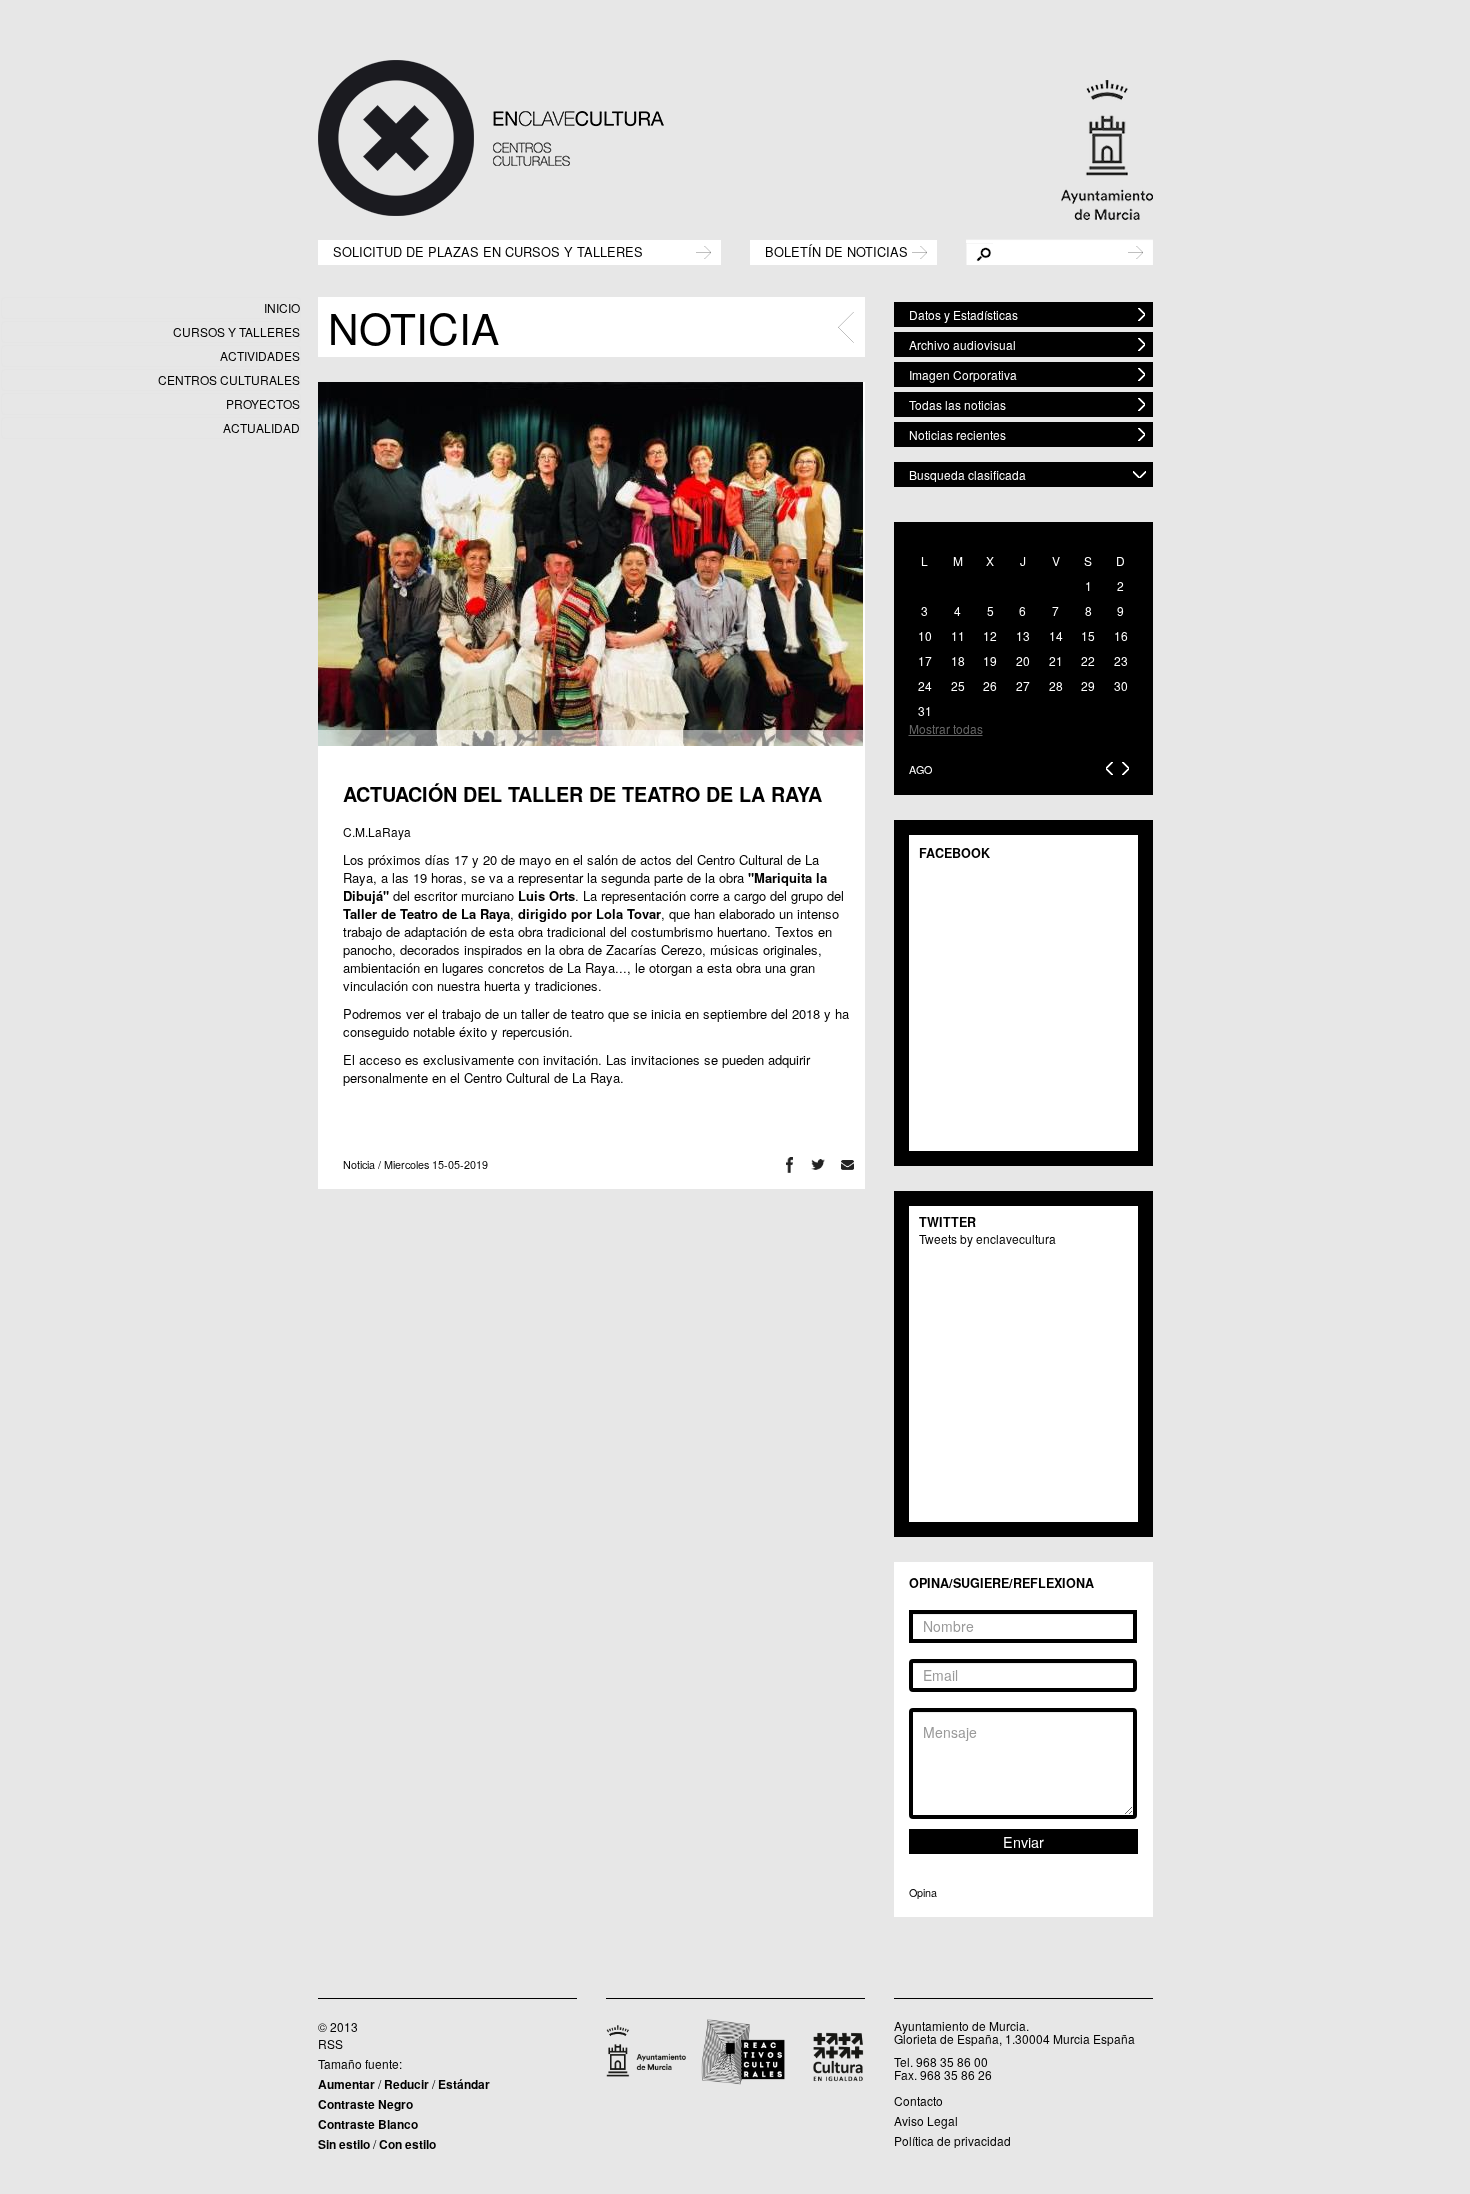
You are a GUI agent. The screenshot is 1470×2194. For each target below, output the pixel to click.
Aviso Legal (926, 2120)
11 (958, 635)
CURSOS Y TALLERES (236, 331)
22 (1088, 660)
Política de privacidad (952, 2140)
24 (925, 685)
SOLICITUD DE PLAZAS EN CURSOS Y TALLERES (488, 250)
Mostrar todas (946, 728)
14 (1056, 635)
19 (990, 660)
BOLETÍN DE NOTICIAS (836, 250)
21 (1056, 660)
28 (1056, 685)
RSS (330, 2043)
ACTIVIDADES (260, 355)
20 (1023, 660)
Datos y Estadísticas (963, 314)
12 (990, 635)
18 (958, 660)
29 (1088, 685)
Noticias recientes (957, 434)
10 (925, 635)
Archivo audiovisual (962, 344)
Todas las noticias (957, 404)
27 (1023, 685)
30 (1121, 685)
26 (990, 685)
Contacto (918, 2100)
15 (1088, 635)
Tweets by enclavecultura (987, 1238)
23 (1121, 660)
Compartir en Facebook (789, 1164)
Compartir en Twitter (818, 1164)
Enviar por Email (847, 1164)
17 (925, 660)
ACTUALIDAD (261, 427)
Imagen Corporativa (963, 374)
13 (1023, 635)
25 (958, 685)
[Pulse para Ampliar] (590, 564)
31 (925, 710)
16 (1121, 635)
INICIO (282, 307)
